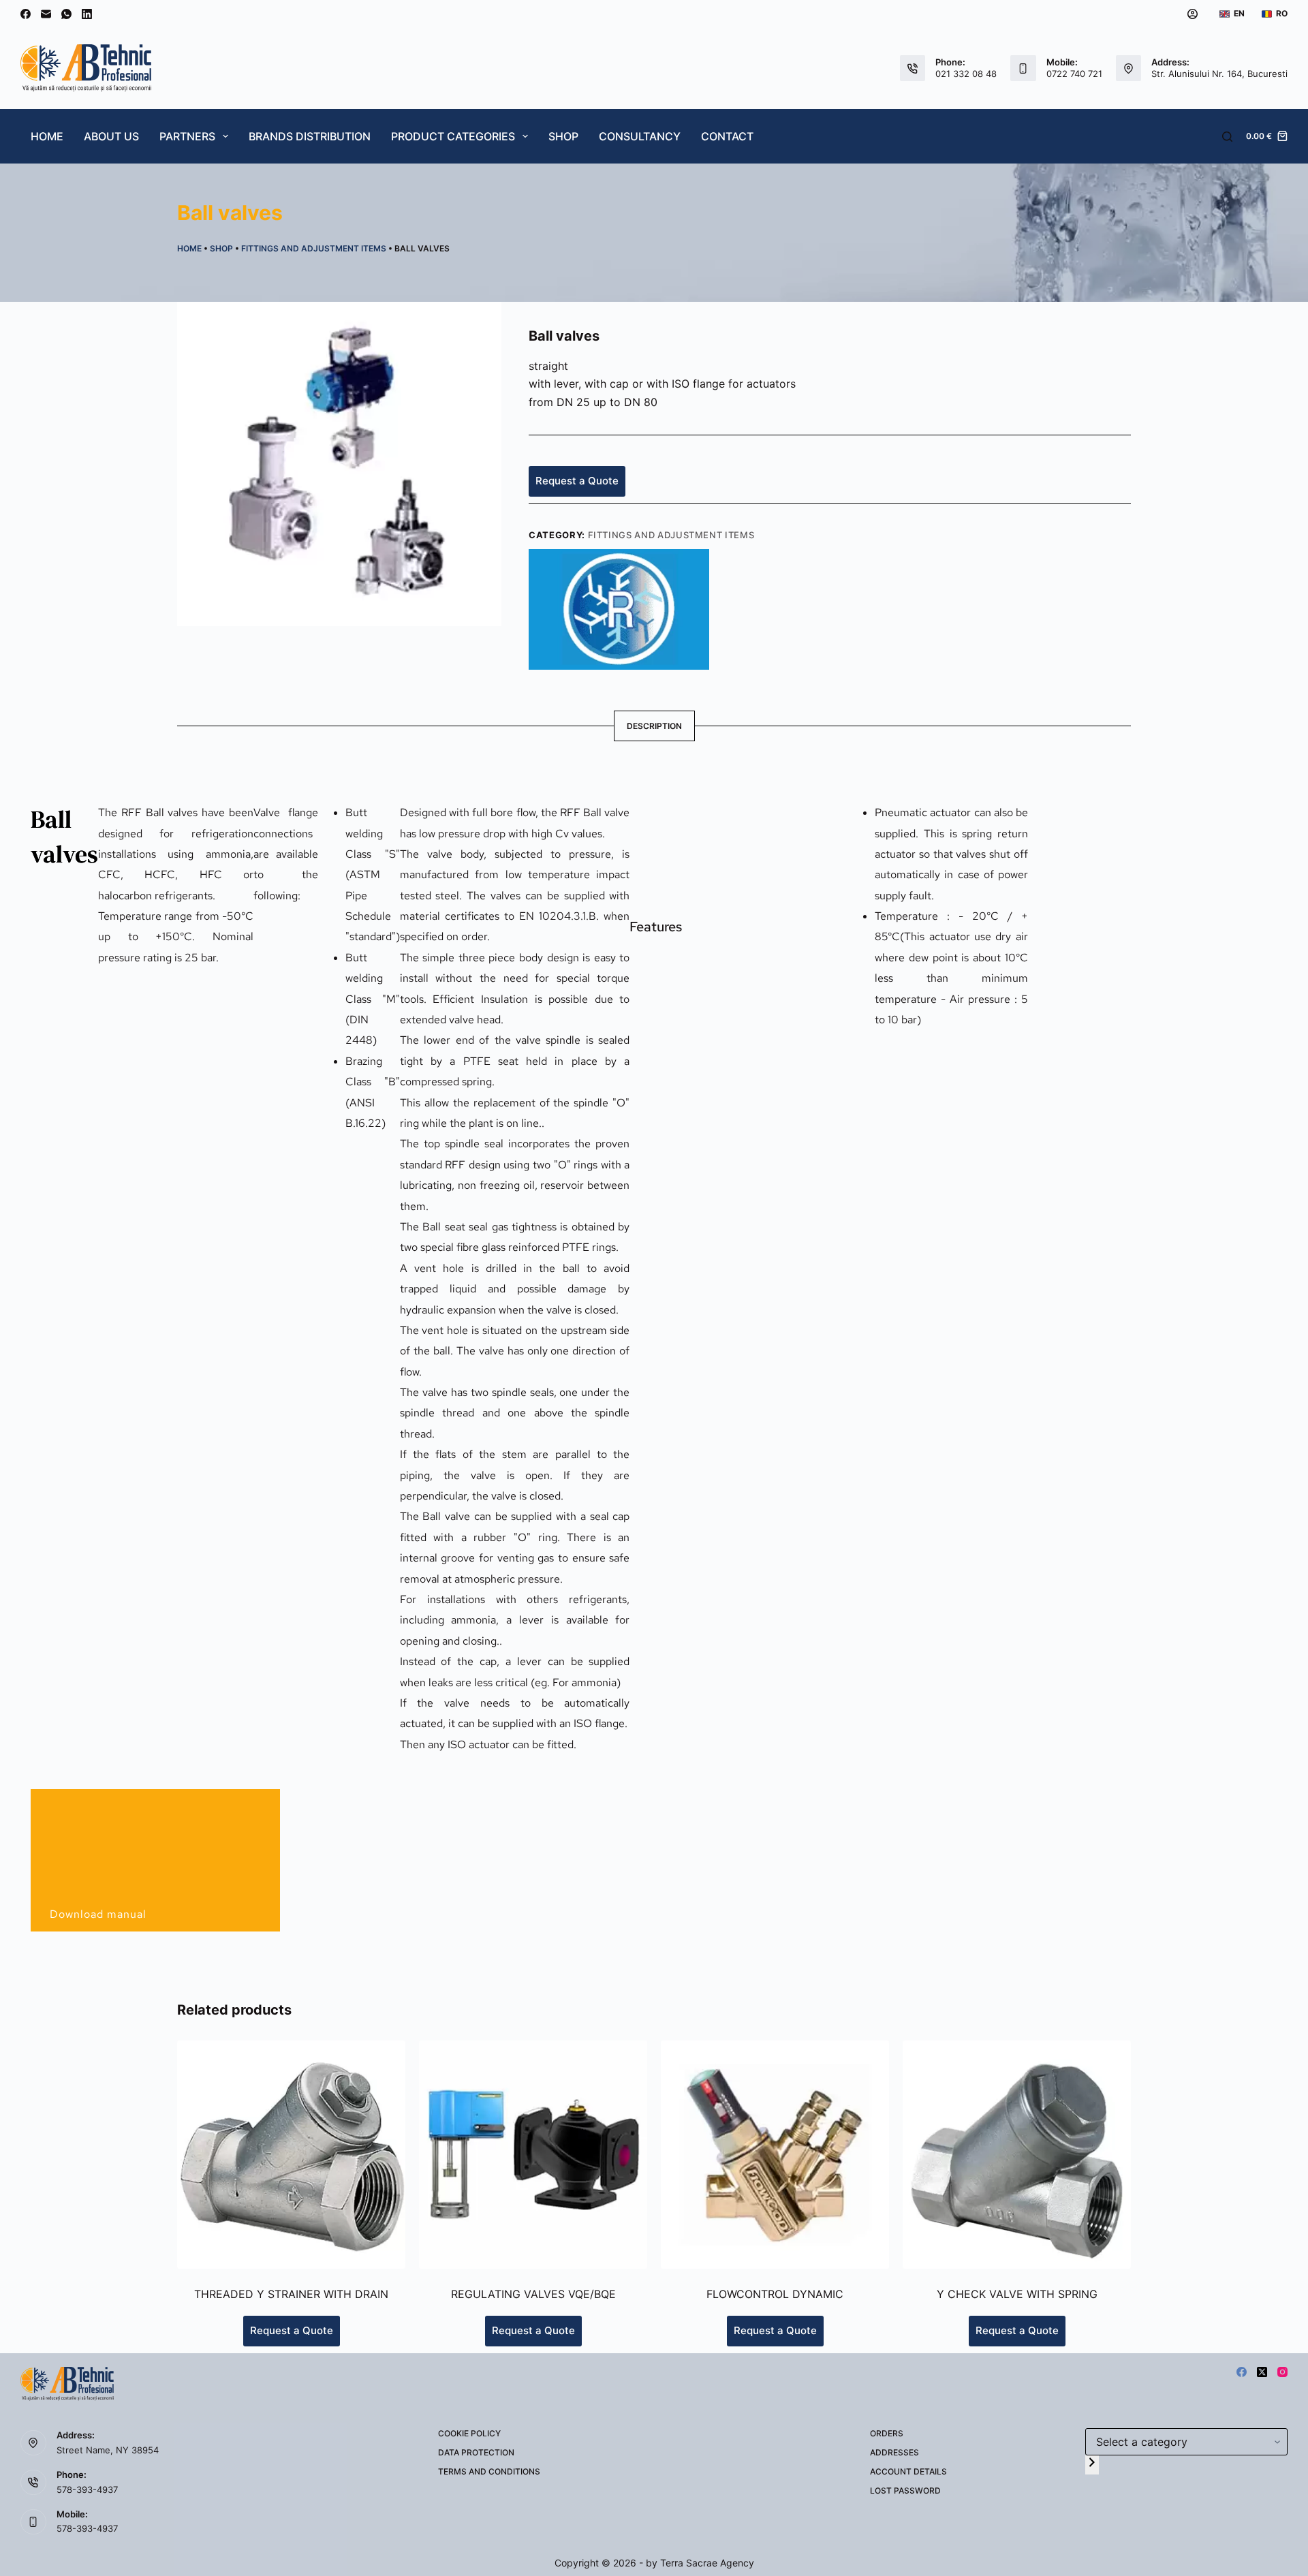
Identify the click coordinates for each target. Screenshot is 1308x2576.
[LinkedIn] (87, 14)
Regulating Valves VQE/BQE (533, 2294)
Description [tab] (654, 726)
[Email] (46, 14)
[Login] (1193, 14)
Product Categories (453, 136)
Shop (563, 136)
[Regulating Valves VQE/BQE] (533, 2155)
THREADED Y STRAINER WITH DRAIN (291, 2294)
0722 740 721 (1074, 74)
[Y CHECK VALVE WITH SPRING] (1017, 2155)
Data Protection (476, 2452)
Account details (908, 2471)
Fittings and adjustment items (314, 248)
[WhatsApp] (66, 14)
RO (1282, 13)
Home (47, 136)
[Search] (1227, 137)
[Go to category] (1092, 2465)
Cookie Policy (469, 2433)
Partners (187, 136)
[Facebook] (26, 14)
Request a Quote (577, 481)
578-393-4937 (87, 2489)
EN (1239, 13)
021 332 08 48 (966, 74)
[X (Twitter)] (1262, 2372)
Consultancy (640, 136)
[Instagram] (1282, 2372)
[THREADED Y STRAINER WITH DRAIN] (291, 2155)
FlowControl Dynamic (775, 2294)
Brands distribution (310, 136)
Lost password (905, 2490)
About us (111, 136)
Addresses (894, 2452)
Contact (727, 136)
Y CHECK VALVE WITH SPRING (1017, 2294)
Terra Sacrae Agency (707, 2563)
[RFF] (619, 608)
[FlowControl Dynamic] (775, 2155)
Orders (887, 2433)
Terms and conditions (489, 2471)
